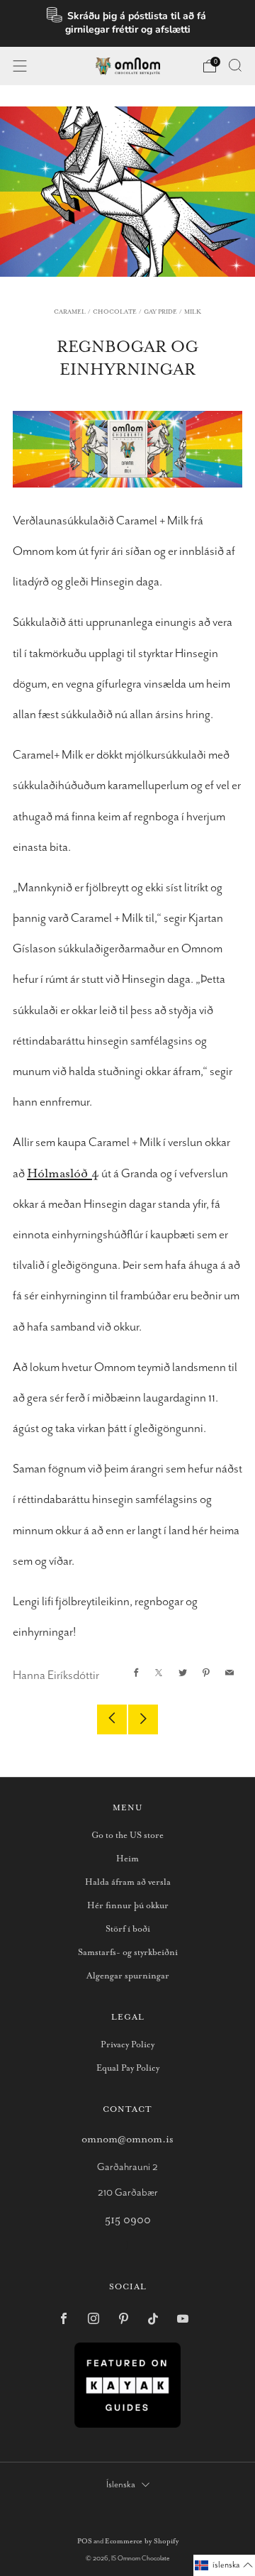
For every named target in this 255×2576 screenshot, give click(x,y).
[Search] (235, 65)
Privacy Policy (127, 2045)
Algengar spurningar (128, 1976)
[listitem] (127, 23)
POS (85, 2542)
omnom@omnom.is (127, 2139)
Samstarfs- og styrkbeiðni (128, 1953)
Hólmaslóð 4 (63, 1174)
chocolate (115, 312)
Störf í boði (128, 1929)
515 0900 (128, 2220)
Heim (127, 1859)
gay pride (160, 312)
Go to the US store (127, 1835)
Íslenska (121, 2485)
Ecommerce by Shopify (142, 2542)
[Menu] (20, 66)
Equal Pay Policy (128, 2068)
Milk (193, 312)
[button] (224, 2565)
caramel (70, 312)
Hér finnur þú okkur (128, 1906)
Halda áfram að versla (128, 1882)
